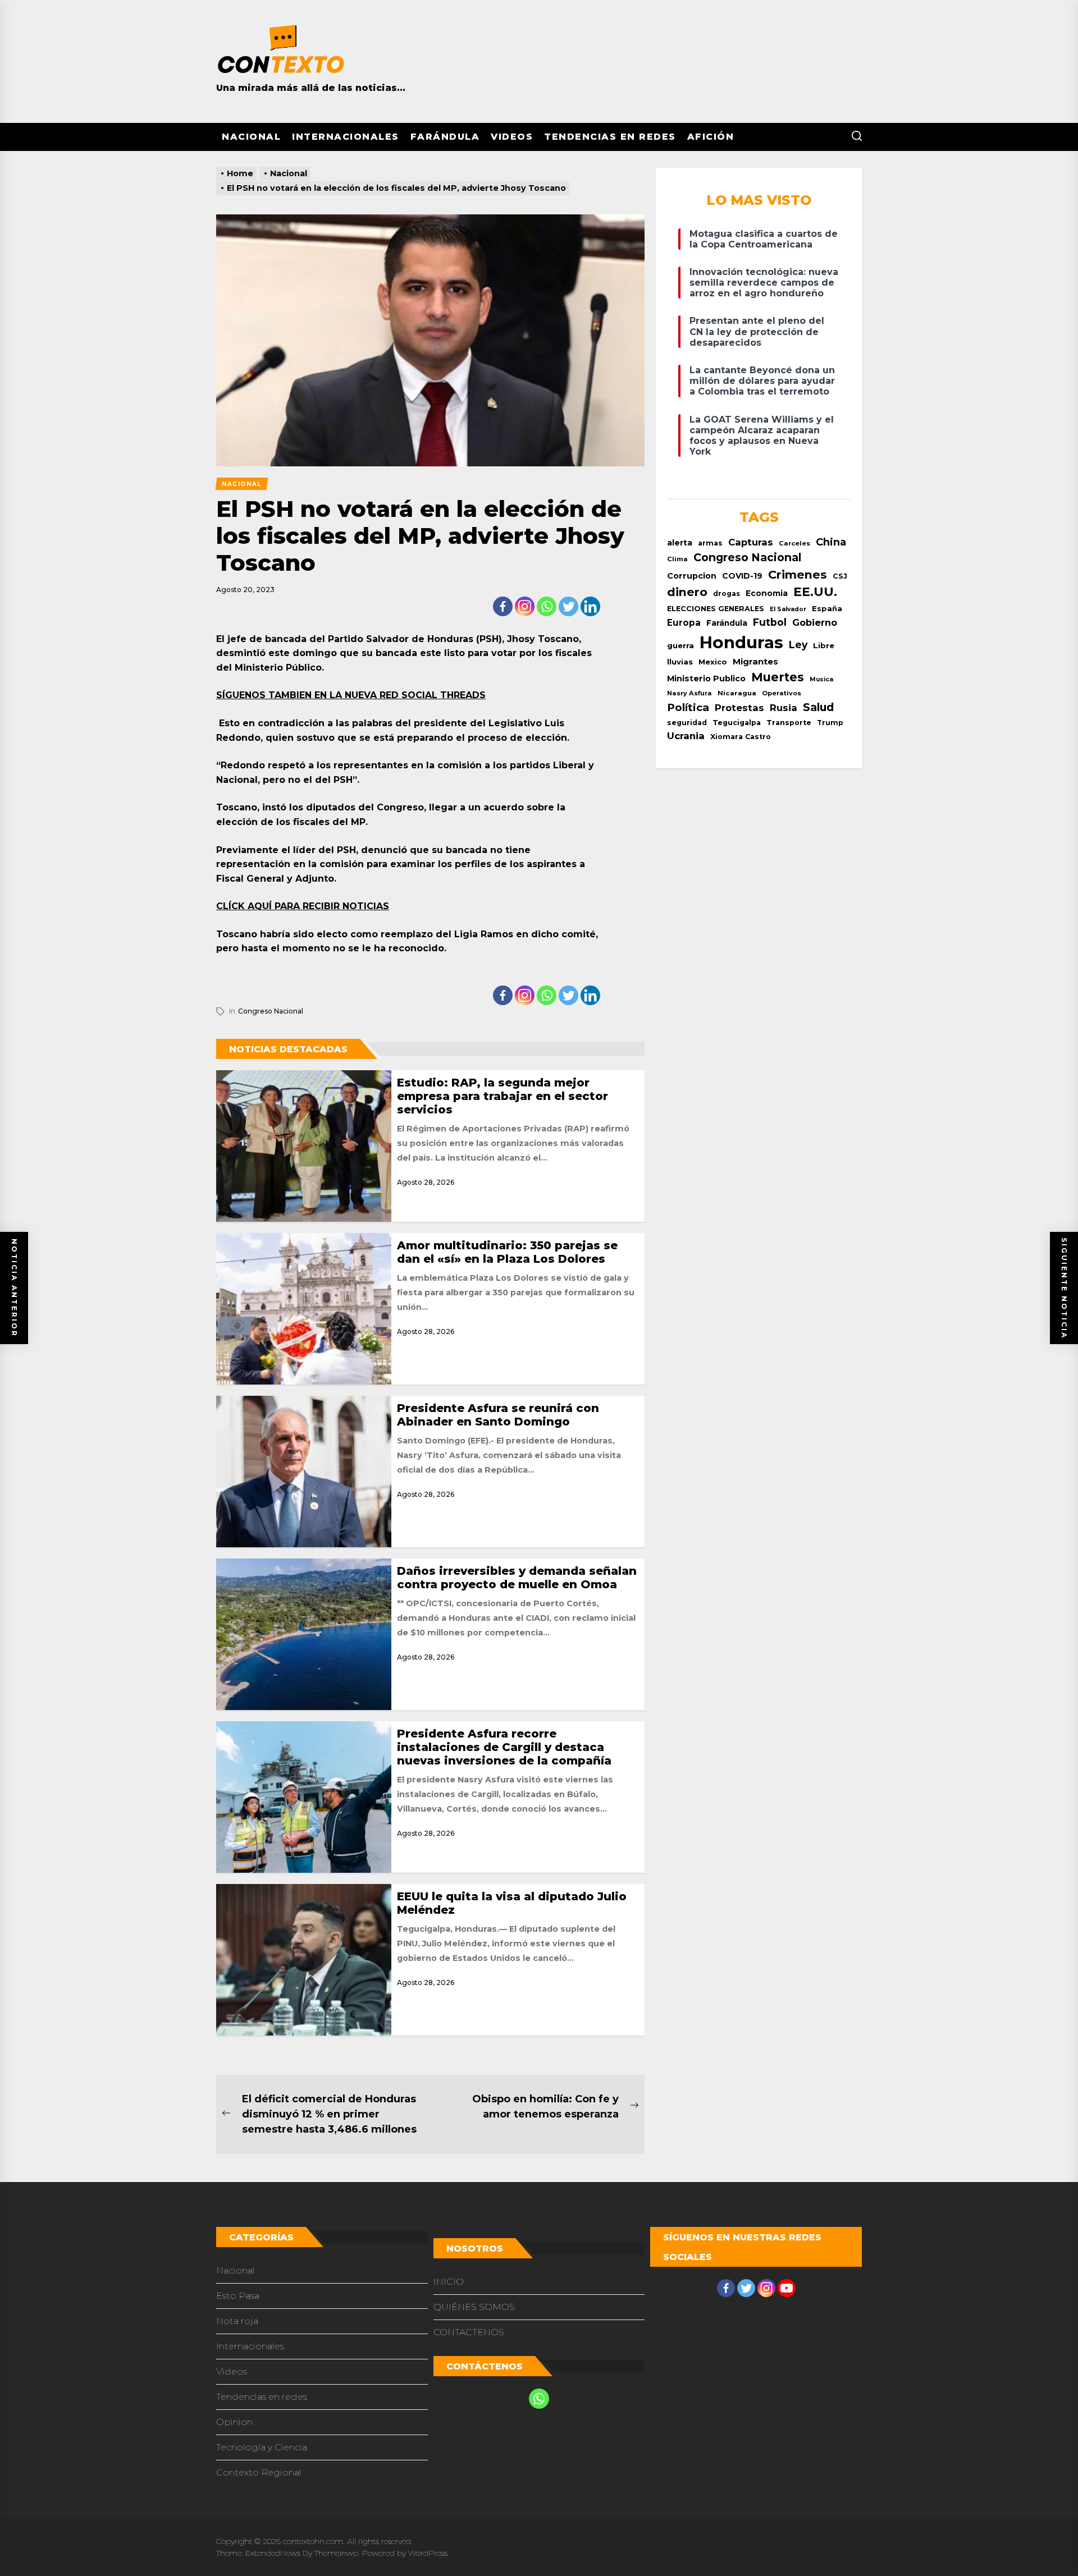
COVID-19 (742, 576)
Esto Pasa (238, 2296)
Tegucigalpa (737, 723)
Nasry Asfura (689, 693)
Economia (767, 593)
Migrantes (755, 661)
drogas (727, 593)
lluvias (680, 662)
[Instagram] (525, 606)
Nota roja (237, 2321)
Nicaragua (737, 693)
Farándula (445, 137)
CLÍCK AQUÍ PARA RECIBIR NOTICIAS (303, 906)
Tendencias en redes (610, 137)
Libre (824, 645)
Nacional (251, 137)
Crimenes (798, 574)
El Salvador (788, 609)
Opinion (234, 2422)
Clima (677, 559)
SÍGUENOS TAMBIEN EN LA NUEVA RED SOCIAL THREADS (351, 695)
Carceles (794, 543)
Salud (818, 707)
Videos (512, 137)
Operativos (782, 693)
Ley (798, 645)
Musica (821, 679)
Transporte (789, 723)
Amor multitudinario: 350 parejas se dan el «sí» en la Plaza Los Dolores (507, 1252)
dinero (687, 592)
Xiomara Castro (741, 737)
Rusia (784, 708)
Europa (684, 623)
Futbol (770, 622)
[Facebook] (503, 606)
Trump (830, 723)
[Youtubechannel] (787, 2288)
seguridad (687, 723)
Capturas (751, 542)
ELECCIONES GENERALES (716, 609)
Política (688, 707)
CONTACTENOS (469, 2332)
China (831, 542)
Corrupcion (692, 576)
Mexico (713, 662)
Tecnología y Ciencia (262, 2447)
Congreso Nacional (271, 1011)
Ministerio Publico (706, 679)
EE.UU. (815, 592)
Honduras (741, 642)
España (827, 609)
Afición (711, 137)
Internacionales (346, 137)
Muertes (778, 677)
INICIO (449, 2282)
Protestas (739, 708)
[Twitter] (568, 606)
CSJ (840, 576)
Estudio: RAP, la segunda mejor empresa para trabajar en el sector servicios (503, 1096)
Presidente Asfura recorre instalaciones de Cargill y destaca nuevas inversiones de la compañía (504, 1747)
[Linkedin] (590, 606)
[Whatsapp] (547, 606)
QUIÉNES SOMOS (474, 2307)
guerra (680, 645)
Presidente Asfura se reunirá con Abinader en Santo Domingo (498, 1415)
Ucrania (686, 736)
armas (710, 543)
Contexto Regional (259, 2472)
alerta (680, 543)
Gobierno (815, 622)
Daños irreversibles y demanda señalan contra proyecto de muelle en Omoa (517, 1578)
